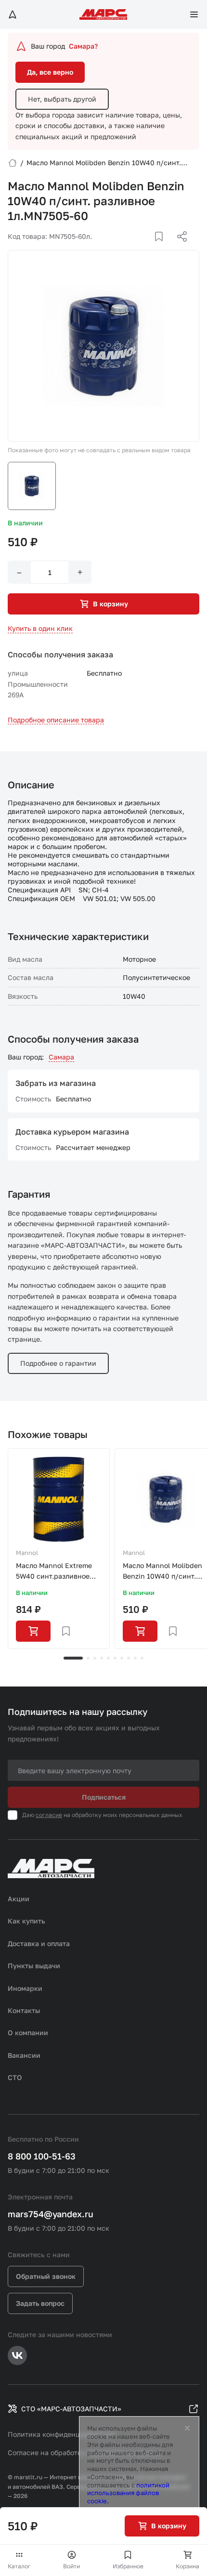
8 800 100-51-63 (42, 2156)
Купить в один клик (40, 628)
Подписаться (104, 1797)
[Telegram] (132, 248)
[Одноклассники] (163, 248)
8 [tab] (129, 1658)
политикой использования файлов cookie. (128, 2493)
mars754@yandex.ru (51, 2214)
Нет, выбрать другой (62, 99)
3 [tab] (95, 1658)
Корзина (188, 2566)
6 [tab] (115, 1658)
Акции (19, 1899)
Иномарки (25, 1988)
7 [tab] (122, 1658)
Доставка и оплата (39, 1943)
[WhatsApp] (179, 248)
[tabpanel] (59, 1549)
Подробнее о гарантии (58, 1363)
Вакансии (24, 2055)
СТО (15, 2077)
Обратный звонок (46, 2276)
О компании (28, 2033)
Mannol (27, 1553)
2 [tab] (88, 1658)
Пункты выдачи (34, 1966)
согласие (49, 1815)
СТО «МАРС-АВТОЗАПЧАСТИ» (71, 2409)
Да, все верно (50, 72)
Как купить (26, 1921)
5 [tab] (108, 1658)
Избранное (128, 2566)
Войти (71, 2566)
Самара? (83, 46)
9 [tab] (135, 1658)
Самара (61, 1057)
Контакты (24, 2010)
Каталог (19, 2566)
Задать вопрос (40, 2303)
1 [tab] (73, 1658)
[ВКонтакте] (148, 248)
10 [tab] (142, 1658)
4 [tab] (102, 1658)
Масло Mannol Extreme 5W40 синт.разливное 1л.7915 (54, 1572)
